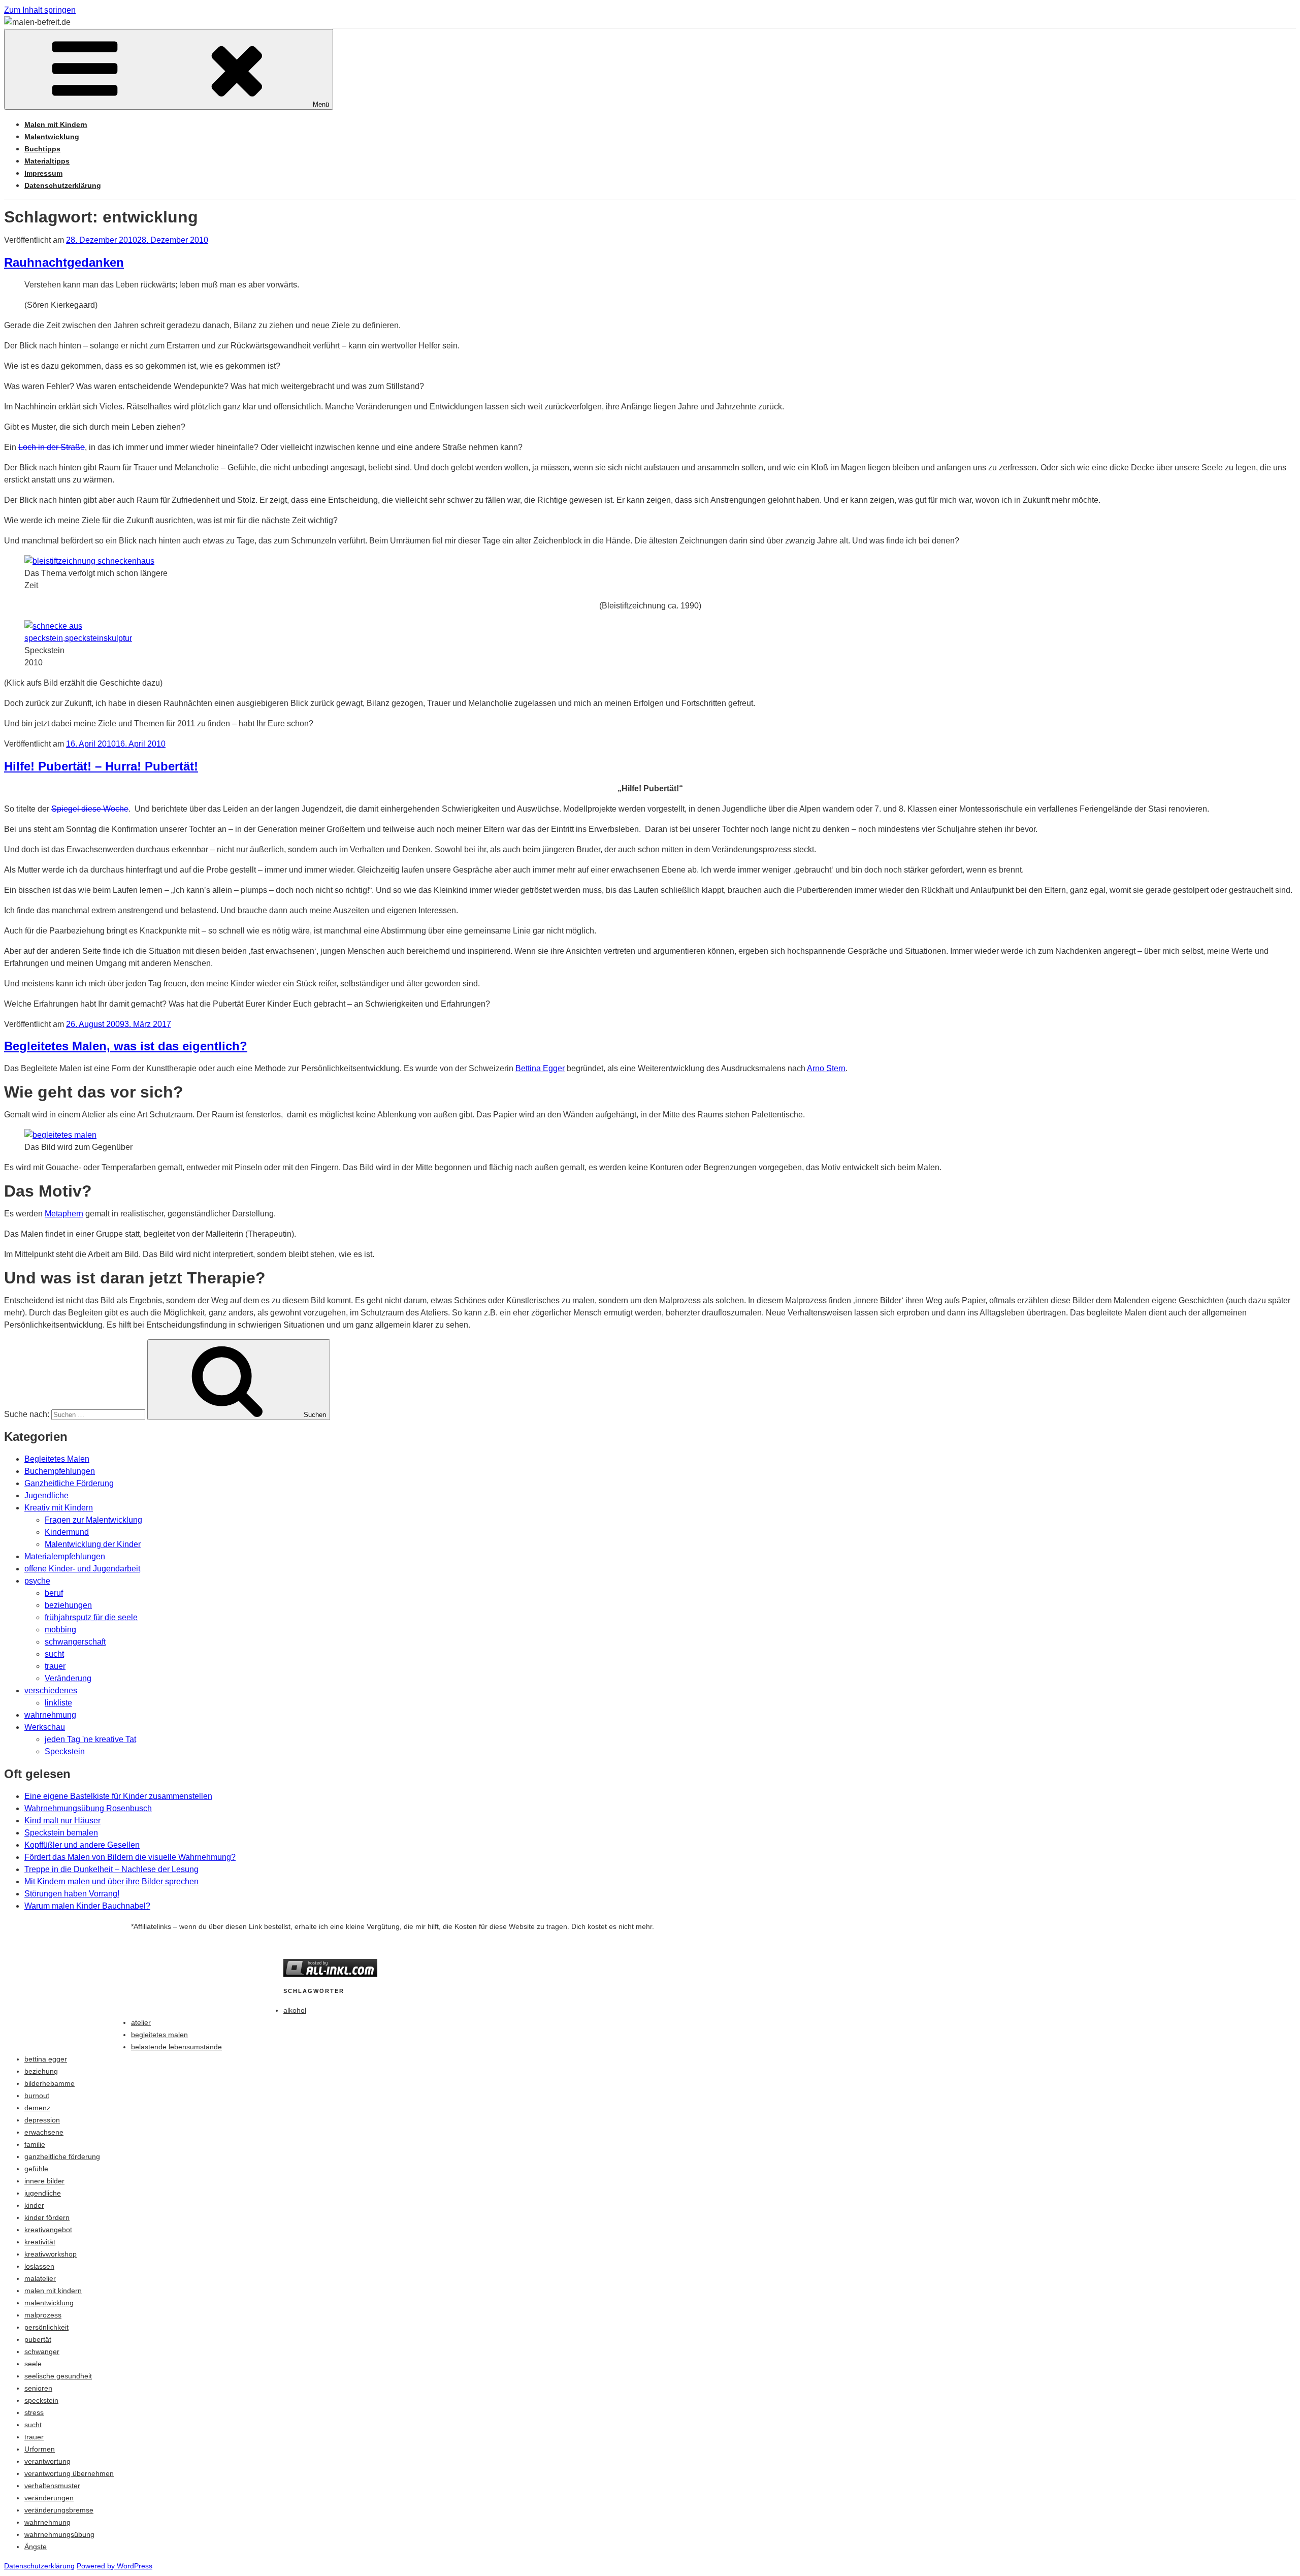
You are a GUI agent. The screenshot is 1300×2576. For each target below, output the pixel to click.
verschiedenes (51, 1690)
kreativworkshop (51, 2254)
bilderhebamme (50, 2083)
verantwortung (47, 2461)
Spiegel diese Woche (90, 809)
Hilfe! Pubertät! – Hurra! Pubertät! (101, 766)
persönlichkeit (46, 2327)
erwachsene (44, 2132)
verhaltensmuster (52, 2486)
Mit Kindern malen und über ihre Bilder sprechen (111, 1881)
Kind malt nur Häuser (62, 1821)
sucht (54, 1654)
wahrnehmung (50, 1715)
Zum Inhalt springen (40, 10)
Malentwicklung (52, 137)
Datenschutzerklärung (63, 185)
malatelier (40, 2278)
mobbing (60, 1630)
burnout (37, 2096)
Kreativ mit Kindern (59, 1508)
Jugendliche (46, 1495)
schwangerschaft (75, 1642)
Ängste (36, 2547)
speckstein (41, 2400)
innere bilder (44, 2181)
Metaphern (64, 1214)
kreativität (40, 2242)
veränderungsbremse (59, 2510)
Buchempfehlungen (60, 1471)
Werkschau (45, 1727)
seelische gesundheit (58, 2376)
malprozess (43, 2315)
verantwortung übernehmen (69, 2473)
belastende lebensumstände (176, 2047)
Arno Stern (826, 1068)
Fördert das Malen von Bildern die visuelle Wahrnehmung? (130, 1857)
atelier (141, 2022)
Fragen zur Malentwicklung (93, 1520)
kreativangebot (48, 2230)
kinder (34, 2205)
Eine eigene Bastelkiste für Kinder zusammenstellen (118, 1796)
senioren (38, 2388)
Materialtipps (47, 161)
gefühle (36, 2169)
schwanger (42, 2352)
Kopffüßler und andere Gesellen (82, 1845)
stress (34, 2412)
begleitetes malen (159, 2035)
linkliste (58, 1703)
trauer (55, 1666)
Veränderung (68, 1678)
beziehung (41, 2071)
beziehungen (68, 1605)
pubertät (38, 2339)
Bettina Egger (540, 1068)
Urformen (40, 2449)
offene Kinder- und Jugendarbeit (82, 1569)
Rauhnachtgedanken (64, 262)
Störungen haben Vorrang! (72, 1894)
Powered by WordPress (115, 2566)
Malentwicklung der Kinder (93, 1544)
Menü (321, 104)
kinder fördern (47, 2217)
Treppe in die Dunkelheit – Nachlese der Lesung (111, 1869)
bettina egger (46, 2059)
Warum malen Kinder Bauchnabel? (87, 1906)
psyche (37, 1581)
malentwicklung (49, 2303)
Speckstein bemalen (61, 1833)
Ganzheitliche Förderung (69, 1483)
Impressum (43, 173)
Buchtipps (42, 149)
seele (33, 2364)
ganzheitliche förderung (62, 2156)
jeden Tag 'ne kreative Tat (90, 1739)
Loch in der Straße (52, 447)
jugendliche (43, 2193)
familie (35, 2144)
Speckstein (65, 1751)
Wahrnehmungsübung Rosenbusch (88, 1808)
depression (42, 2120)
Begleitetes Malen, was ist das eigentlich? (126, 1046)
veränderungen (49, 2498)
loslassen (39, 2266)
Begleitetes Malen (57, 1459)
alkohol (295, 2010)
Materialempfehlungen (65, 1556)
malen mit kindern (53, 2291)
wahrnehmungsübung (59, 2534)
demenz (37, 2108)
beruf (54, 1593)
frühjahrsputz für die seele (91, 1617)
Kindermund (67, 1532)
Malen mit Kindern (56, 124)
